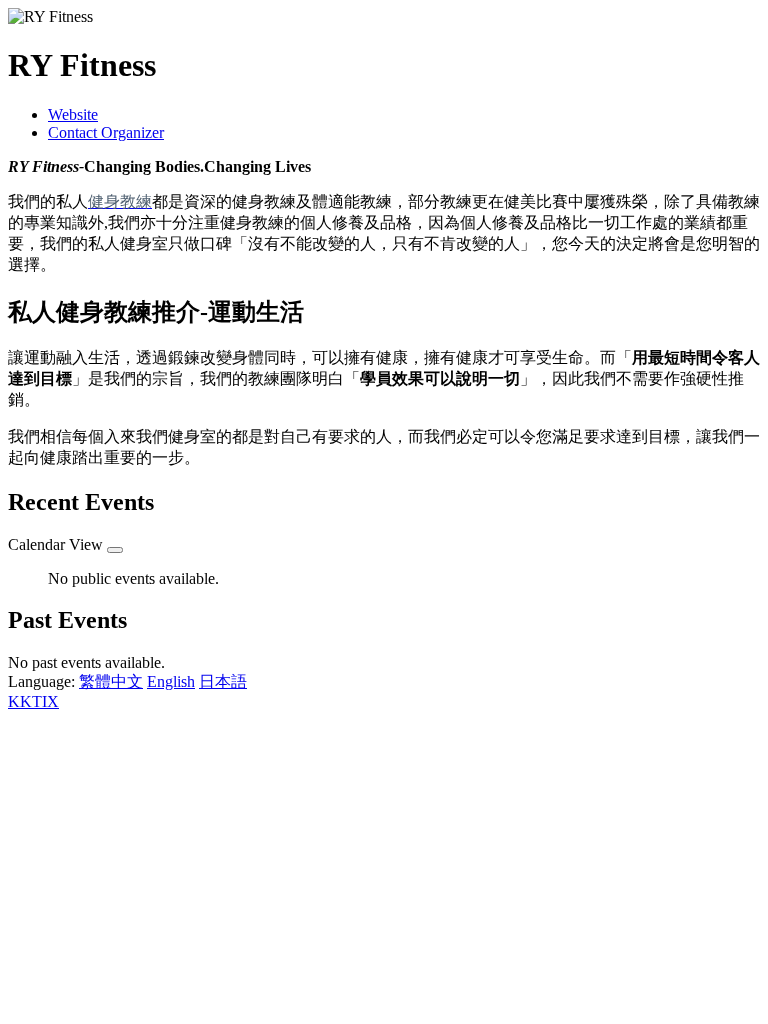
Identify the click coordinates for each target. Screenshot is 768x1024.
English (171, 681)
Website (73, 114)
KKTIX (33, 701)
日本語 (223, 681)
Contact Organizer (106, 132)
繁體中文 (111, 681)
